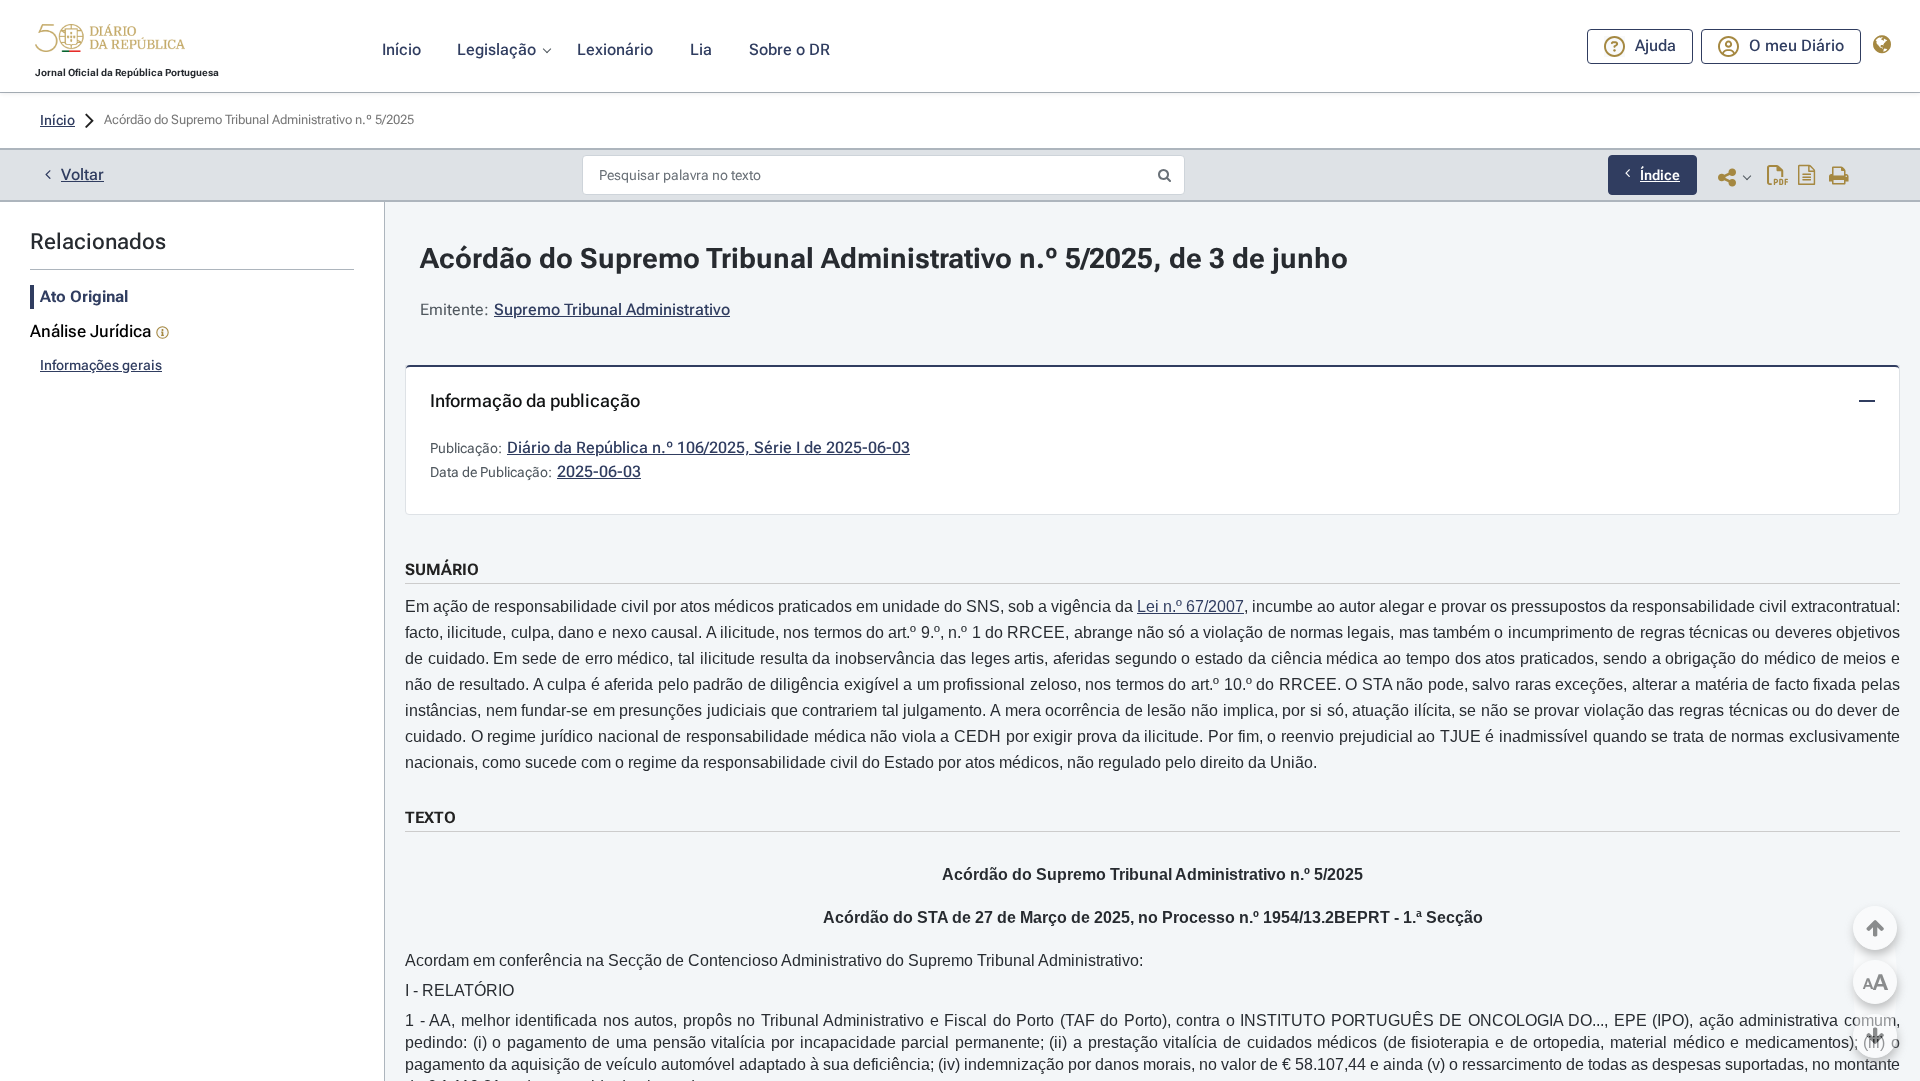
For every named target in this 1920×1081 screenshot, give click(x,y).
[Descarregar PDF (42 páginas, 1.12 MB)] (1777, 177)
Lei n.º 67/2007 (1190, 606)
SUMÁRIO (442, 569)
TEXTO (430, 817)
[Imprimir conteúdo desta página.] (1839, 177)
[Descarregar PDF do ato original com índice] (1807, 177)
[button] (110, 41)
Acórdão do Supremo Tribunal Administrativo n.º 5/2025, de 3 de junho (884, 258)
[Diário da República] (110, 42)
